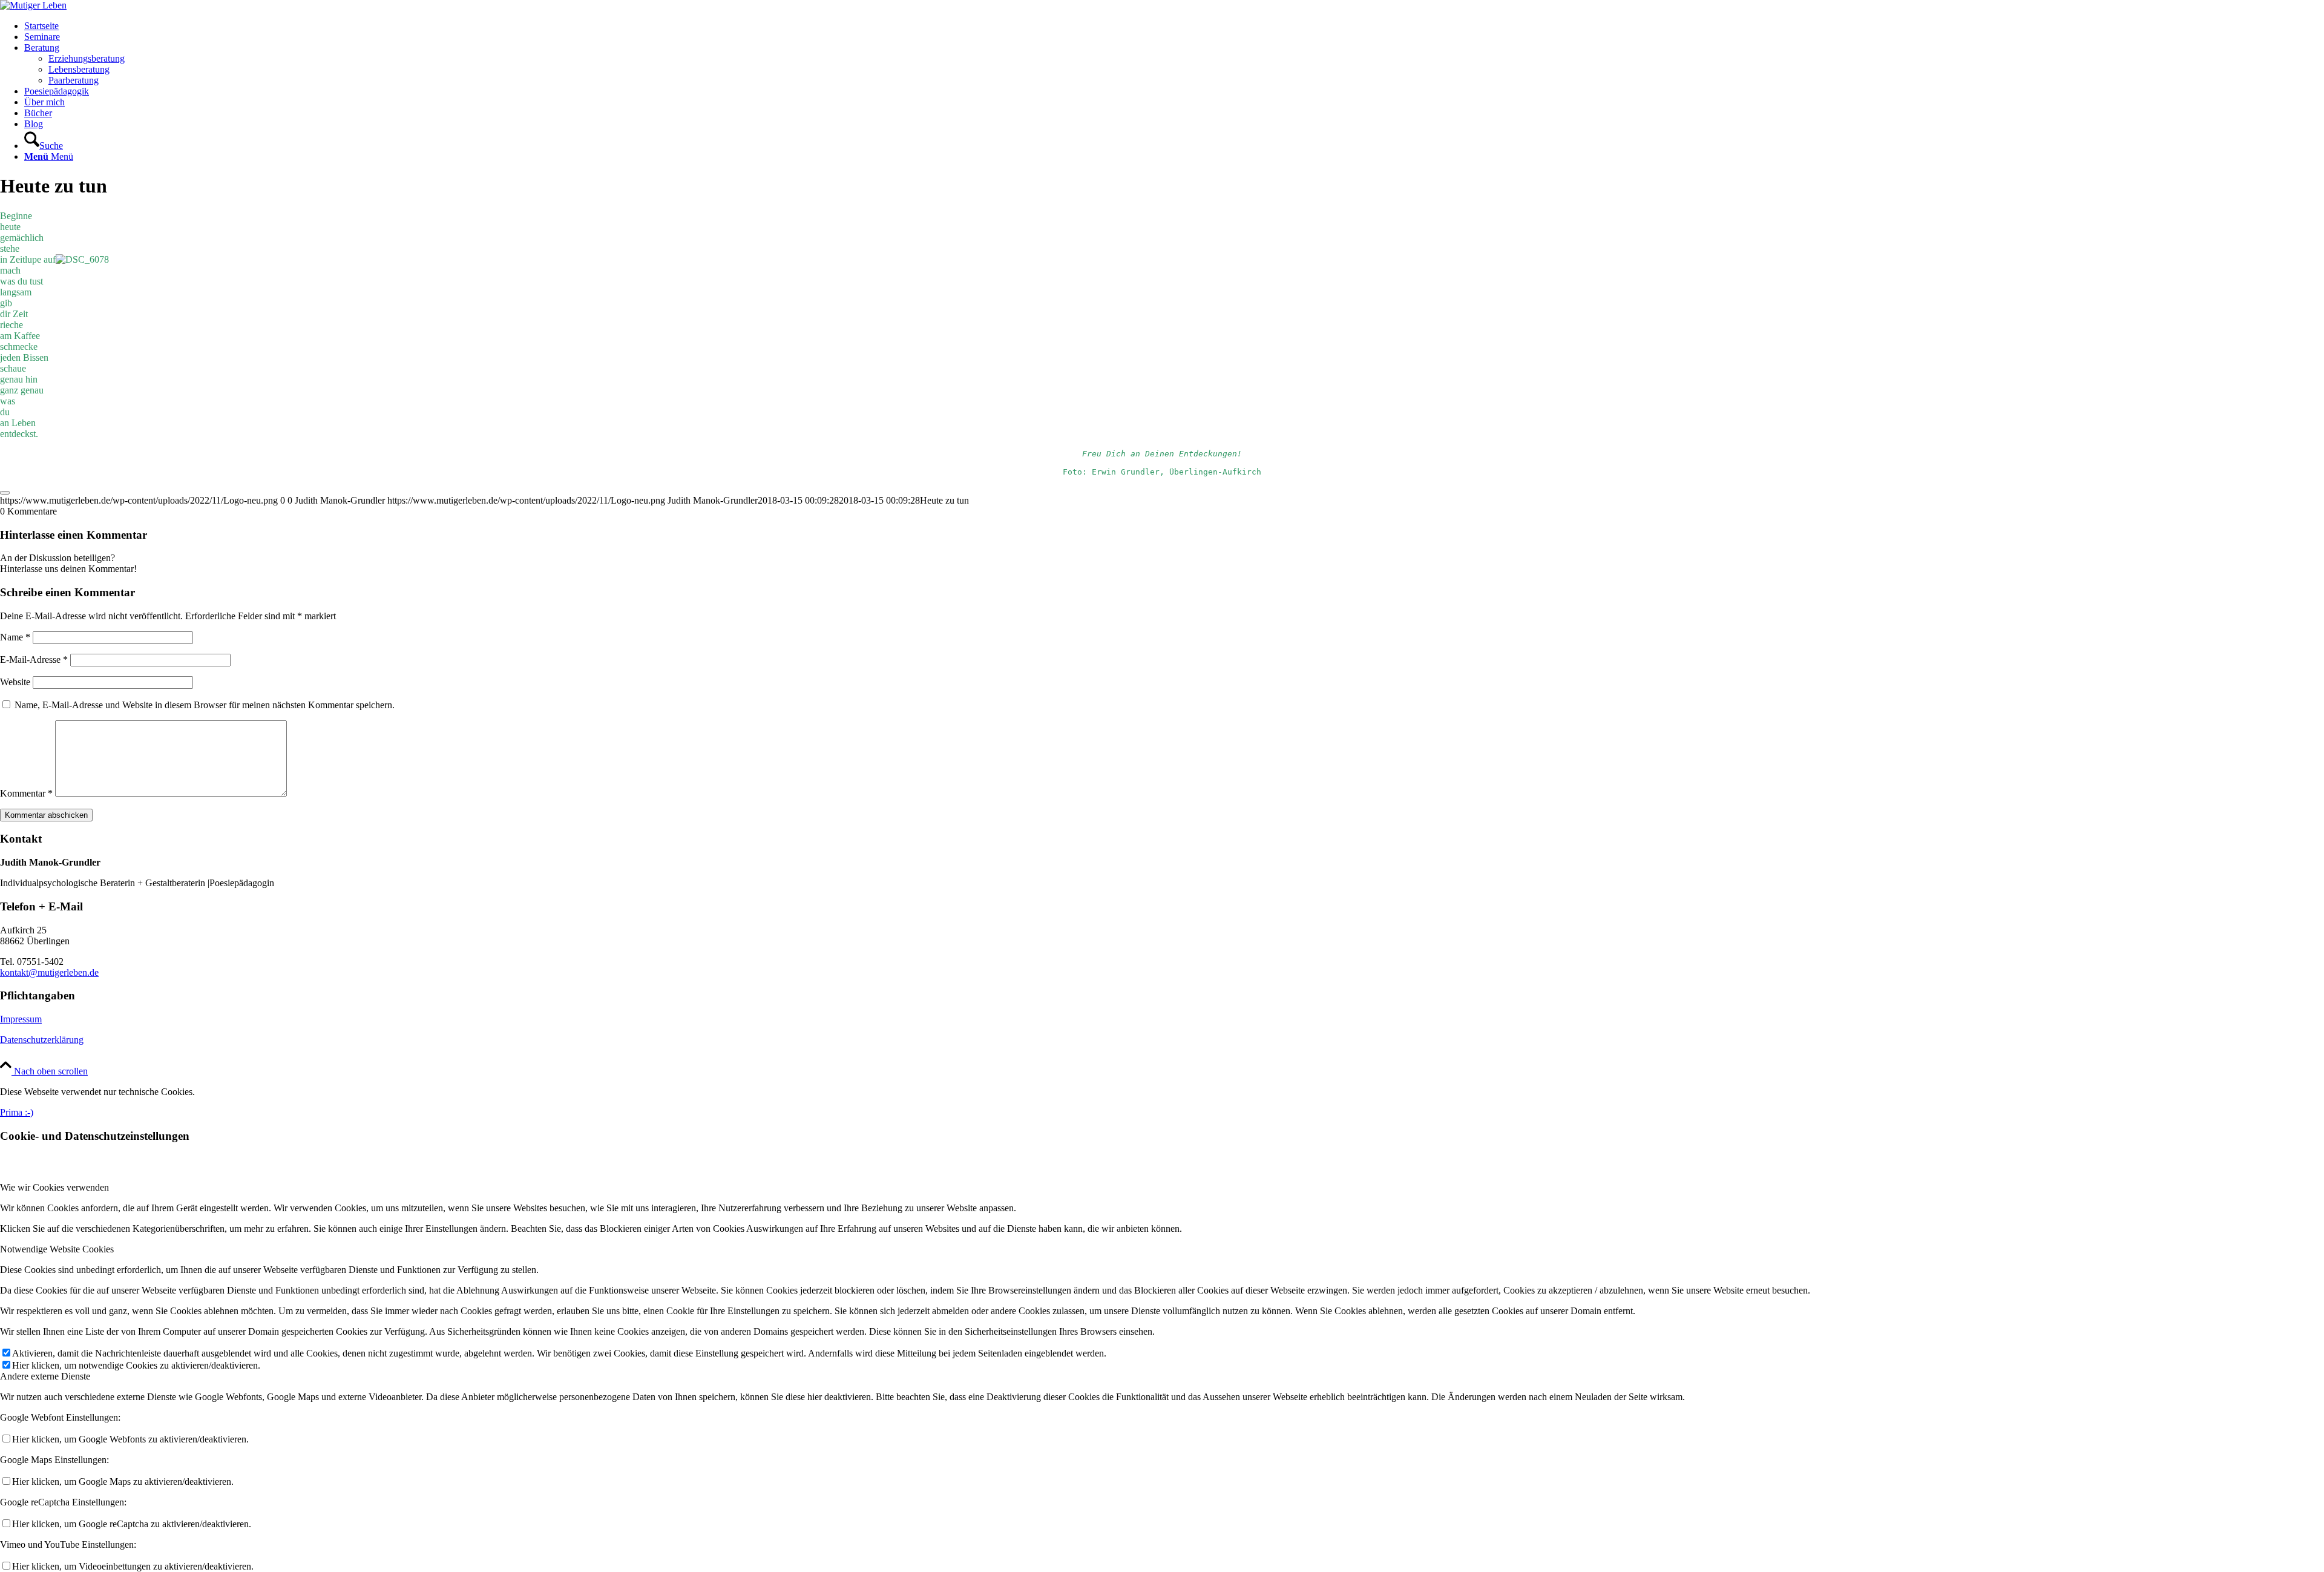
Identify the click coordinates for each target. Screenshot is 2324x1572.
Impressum (21, 1019)
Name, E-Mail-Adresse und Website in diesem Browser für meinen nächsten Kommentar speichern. (205, 705)
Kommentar (26, 793)
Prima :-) (17, 1112)
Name (15, 637)
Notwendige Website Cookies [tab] (57, 1249)
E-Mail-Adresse (34, 659)
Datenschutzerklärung (42, 1040)
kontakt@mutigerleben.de (49, 972)
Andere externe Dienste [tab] (45, 1376)
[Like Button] (5, 493)
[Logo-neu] (33, 5)
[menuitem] (1174, 26)
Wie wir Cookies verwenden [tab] (54, 1187)
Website (15, 682)
